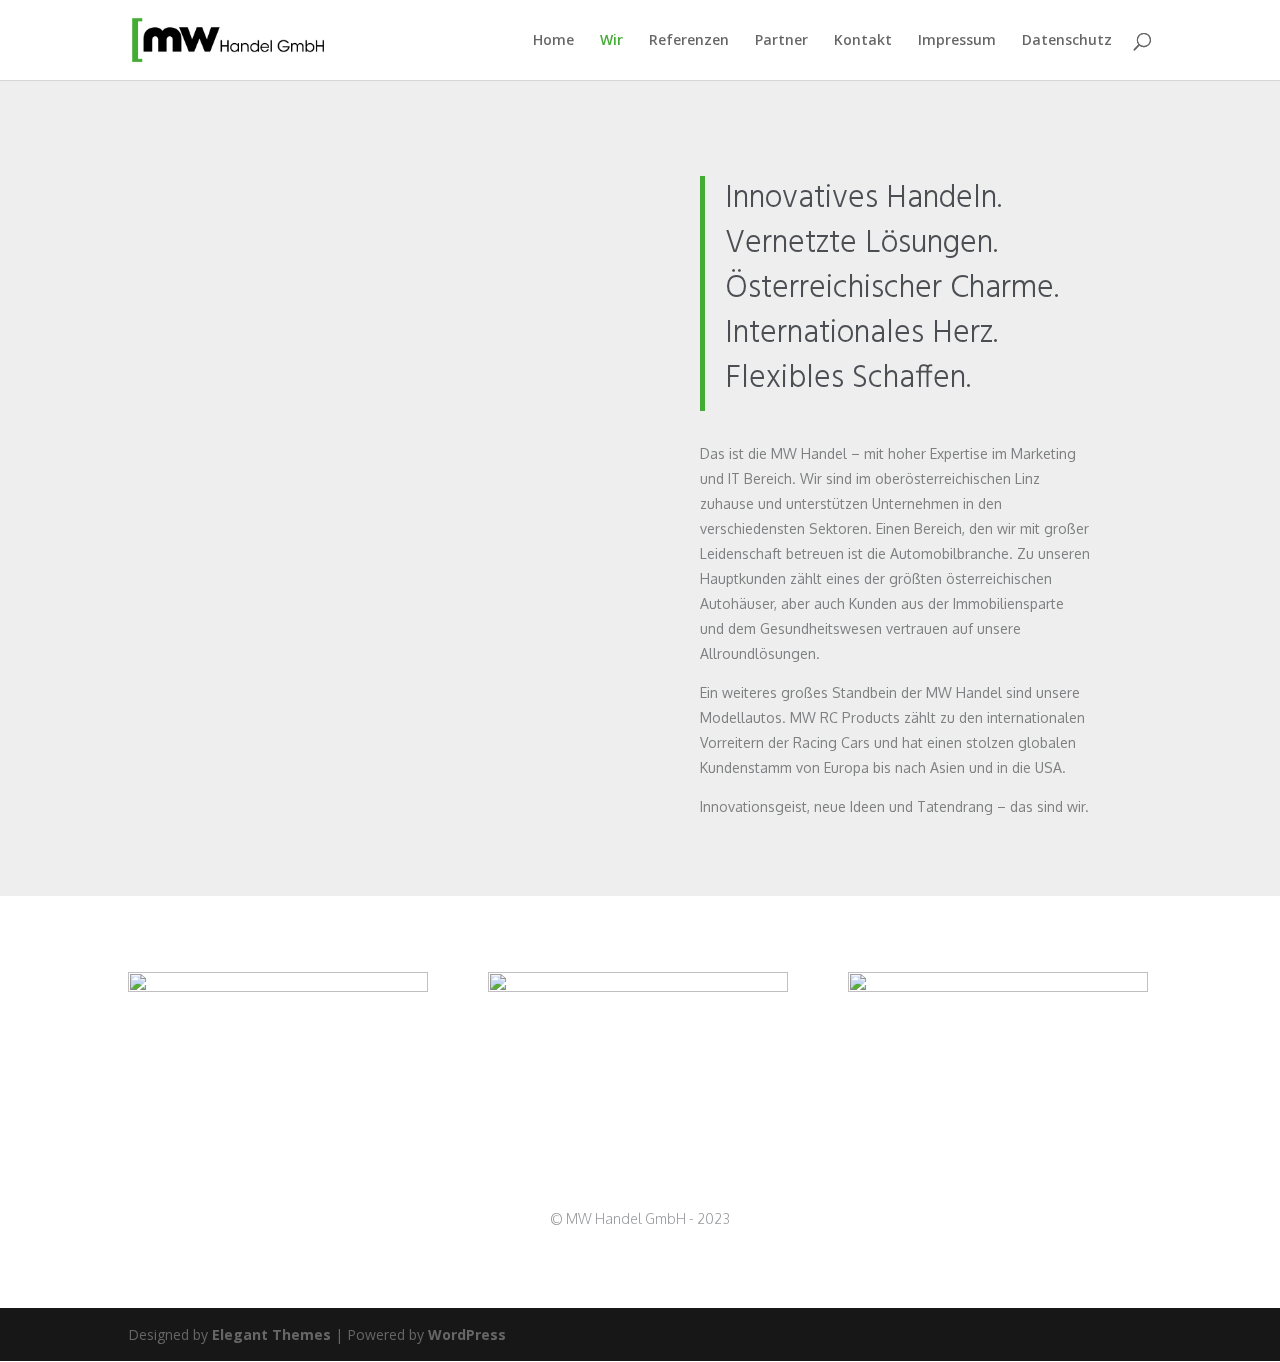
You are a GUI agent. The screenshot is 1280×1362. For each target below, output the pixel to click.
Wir (611, 41)
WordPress (467, 1334)
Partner (781, 41)
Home (553, 41)
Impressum (957, 41)
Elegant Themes (271, 1334)
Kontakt (863, 41)
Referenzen (689, 41)
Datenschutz (1067, 41)
